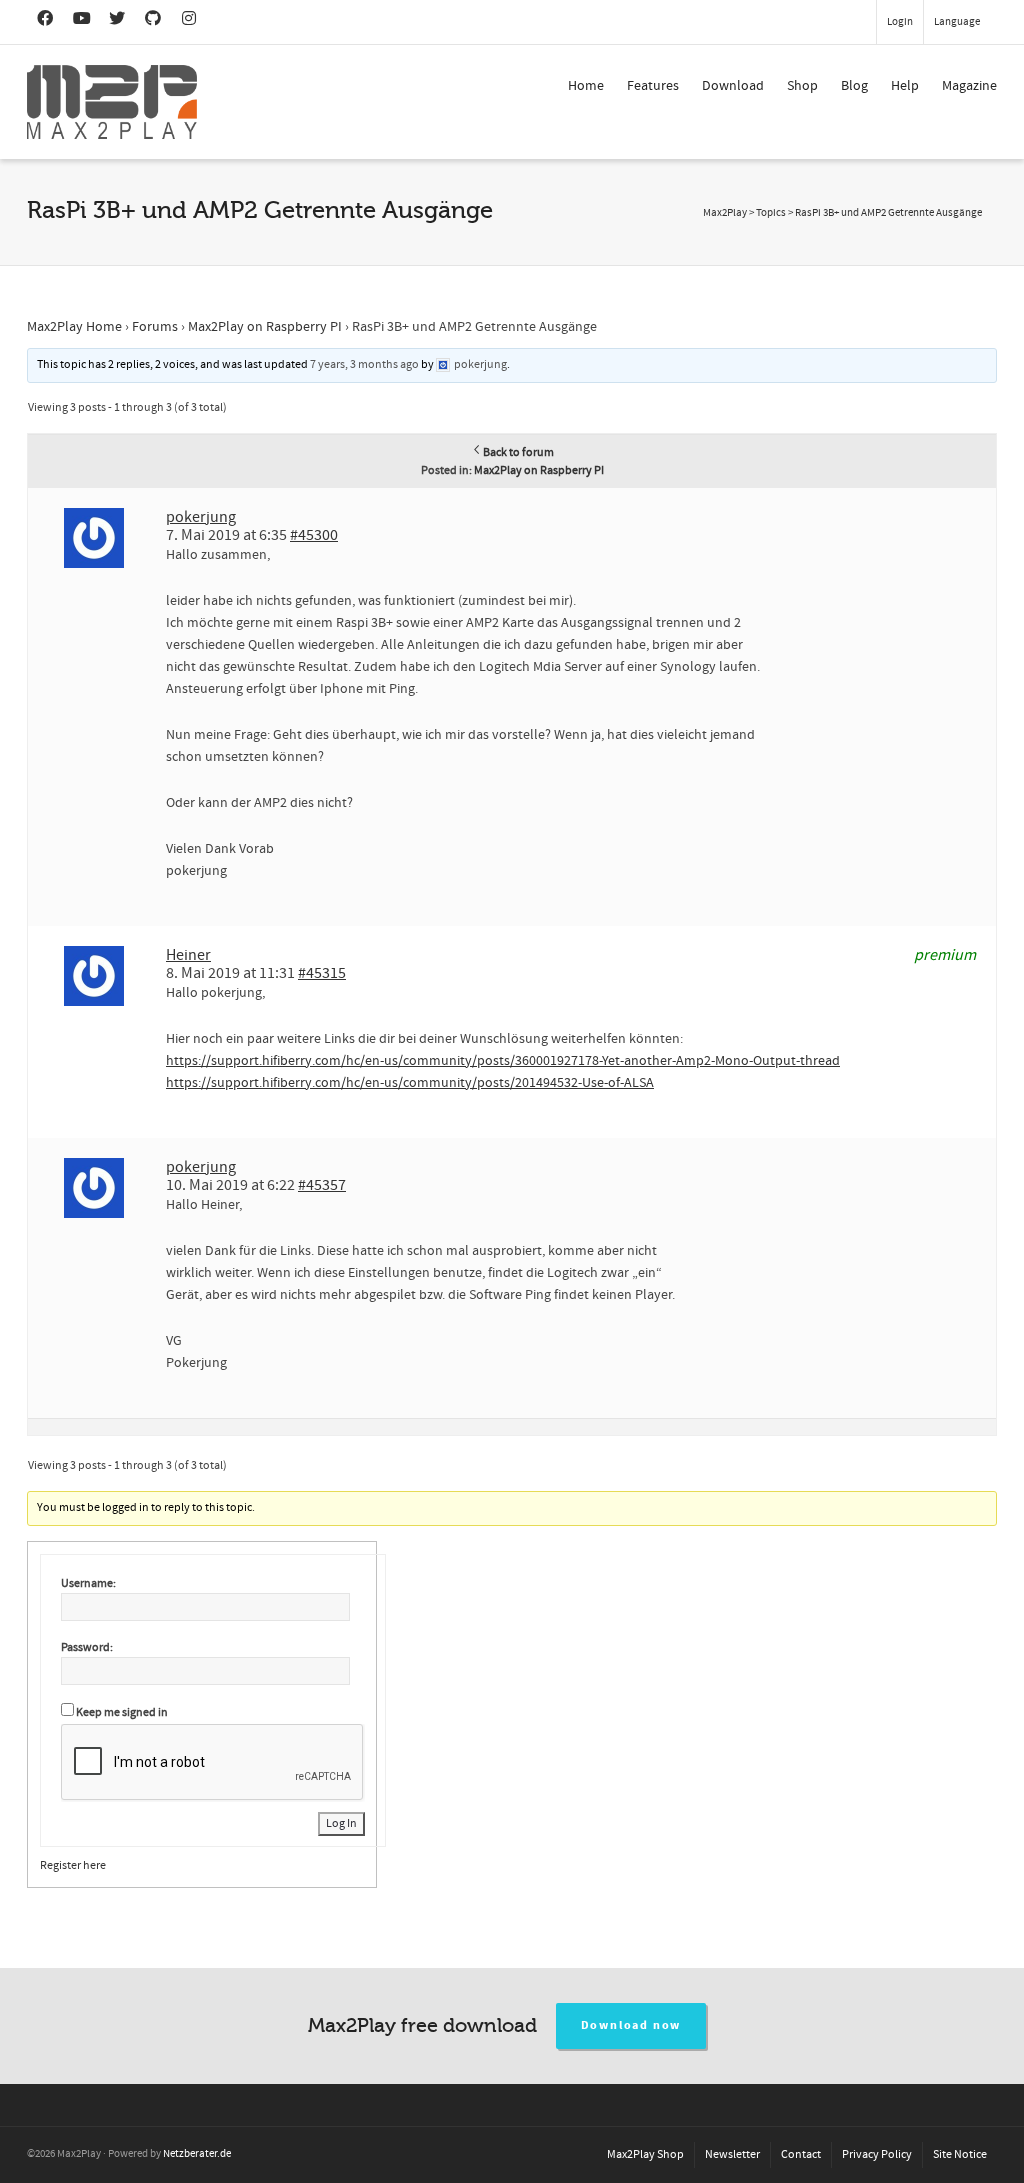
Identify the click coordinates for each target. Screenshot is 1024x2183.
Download (733, 86)
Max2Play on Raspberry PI (265, 327)
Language (957, 22)
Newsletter (732, 2154)
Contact (801, 2154)
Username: (88, 1583)
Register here (73, 1865)
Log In (341, 1823)
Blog (854, 86)
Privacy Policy (877, 2154)
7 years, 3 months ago (364, 364)
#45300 (314, 535)
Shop (802, 86)
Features (653, 86)
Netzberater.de (197, 2154)
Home (586, 86)
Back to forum (518, 452)
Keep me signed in (122, 1712)
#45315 (322, 973)
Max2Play (725, 213)
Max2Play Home (74, 327)
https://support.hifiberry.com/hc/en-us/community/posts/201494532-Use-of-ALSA (410, 1083)
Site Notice (960, 2154)
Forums (155, 327)
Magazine (969, 86)
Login (900, 22)
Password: (87, 1647)
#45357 (322, 1185)
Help (905, 86)
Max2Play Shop (645, 2154)
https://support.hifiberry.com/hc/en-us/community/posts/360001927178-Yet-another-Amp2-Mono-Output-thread (503, 1061)
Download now (631, 2025)
